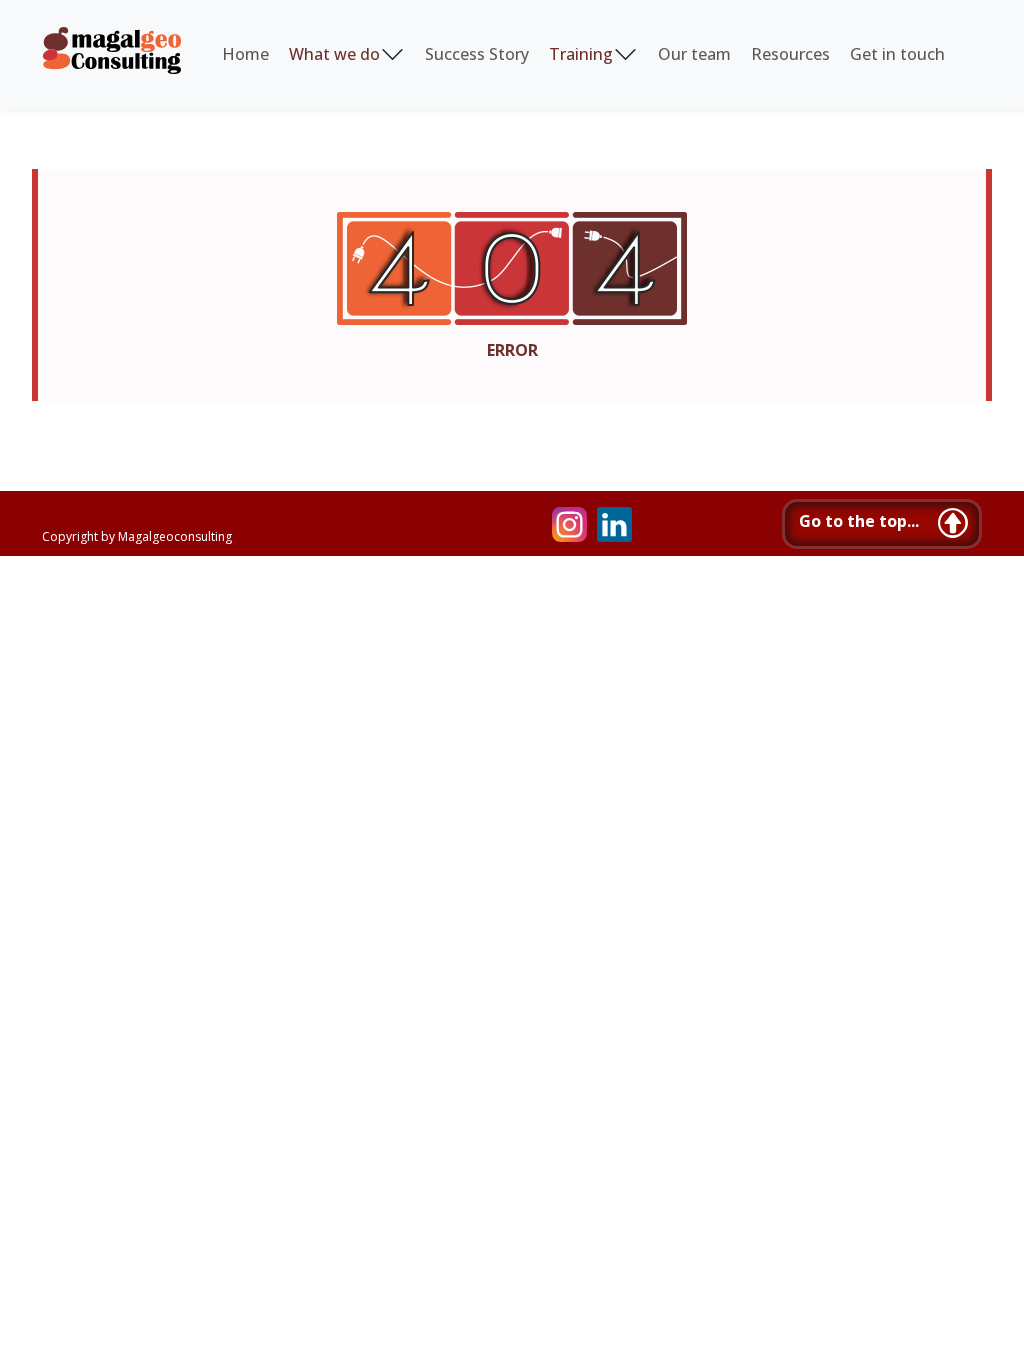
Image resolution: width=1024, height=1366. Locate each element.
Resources (790, 54)
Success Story (477, 54)
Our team (694, 54)
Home (245, 54)
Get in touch (897, 54)
